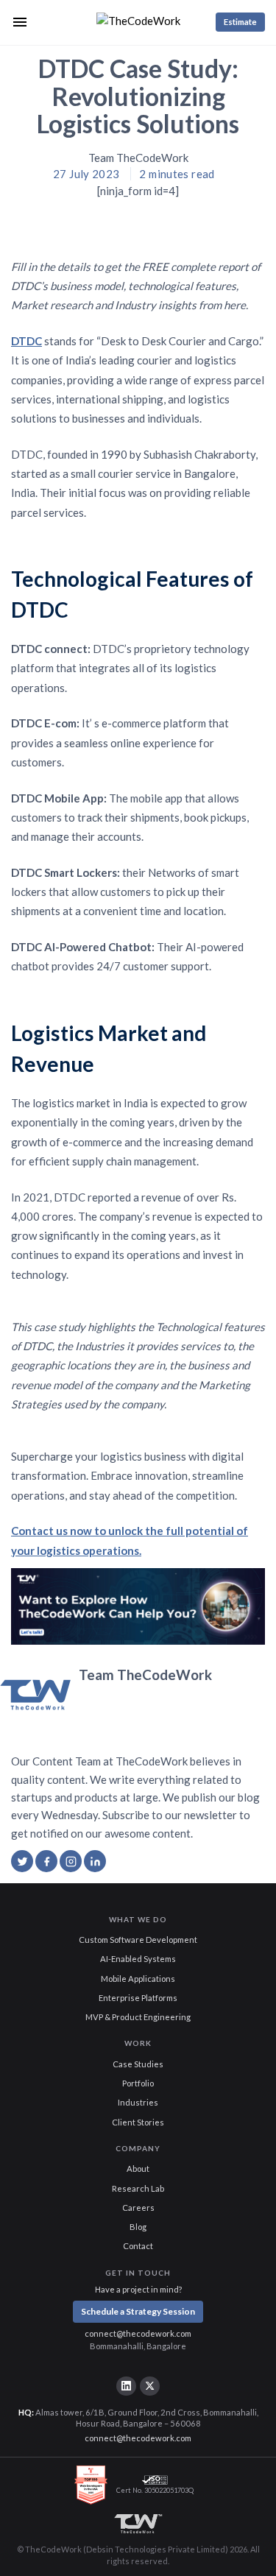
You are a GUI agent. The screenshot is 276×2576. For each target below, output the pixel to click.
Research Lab (138, 2188)
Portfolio (138, 2083)
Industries (138, 2102)
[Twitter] (149, 2386)
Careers (138, 2208)
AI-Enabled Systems (138, 1959)
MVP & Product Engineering (138, 2017)
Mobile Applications (138, 1979)
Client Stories (138, 2122)
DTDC (26, 341)
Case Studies (138, 2064)
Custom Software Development (138, 1940)
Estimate (240, 22)
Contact (138, 2246)
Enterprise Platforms (138, 1998)
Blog (138, 2227)
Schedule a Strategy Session (138, 2311)
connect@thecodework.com (138, 2333)
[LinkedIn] (126, 2386)
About (138, 2169)
